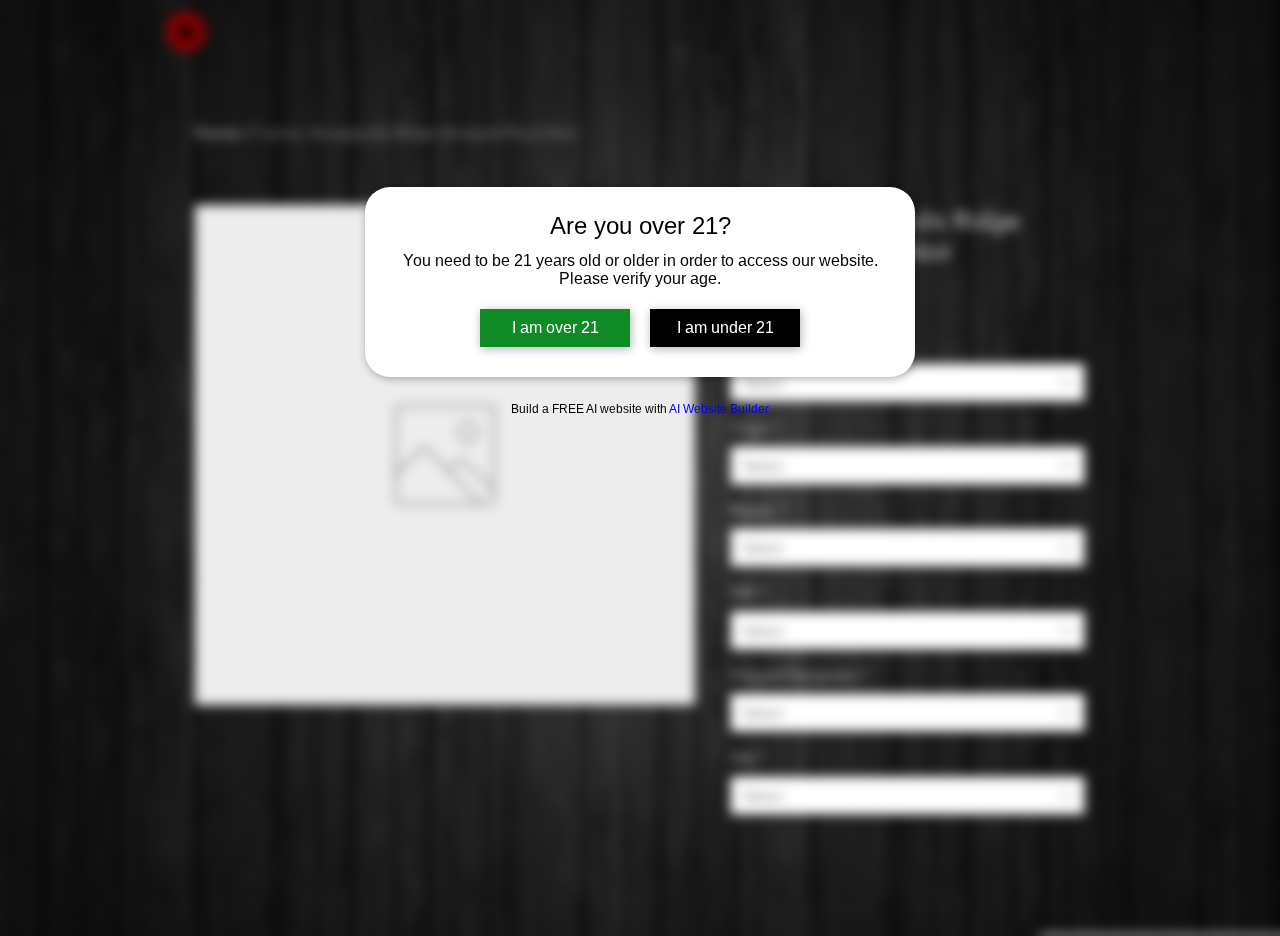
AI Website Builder (719, 409)
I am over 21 (555, 327)
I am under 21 (725, 327)
